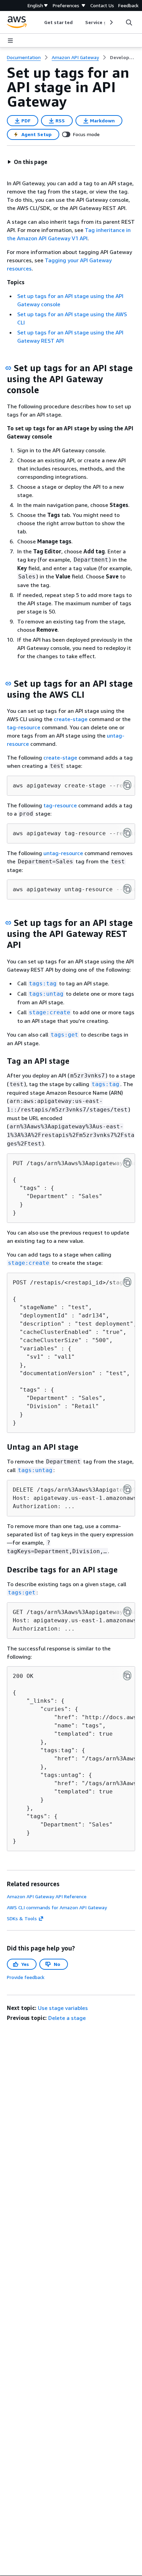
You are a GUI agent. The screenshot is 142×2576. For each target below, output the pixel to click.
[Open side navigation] (10, 41)
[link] (123, 57)
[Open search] (129, 22)
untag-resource (63, 853)
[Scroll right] (111, 22)
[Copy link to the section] (8, 368)
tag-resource (24, 727)
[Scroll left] (39, 22)
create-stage (71, 719)
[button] (27, 162)
